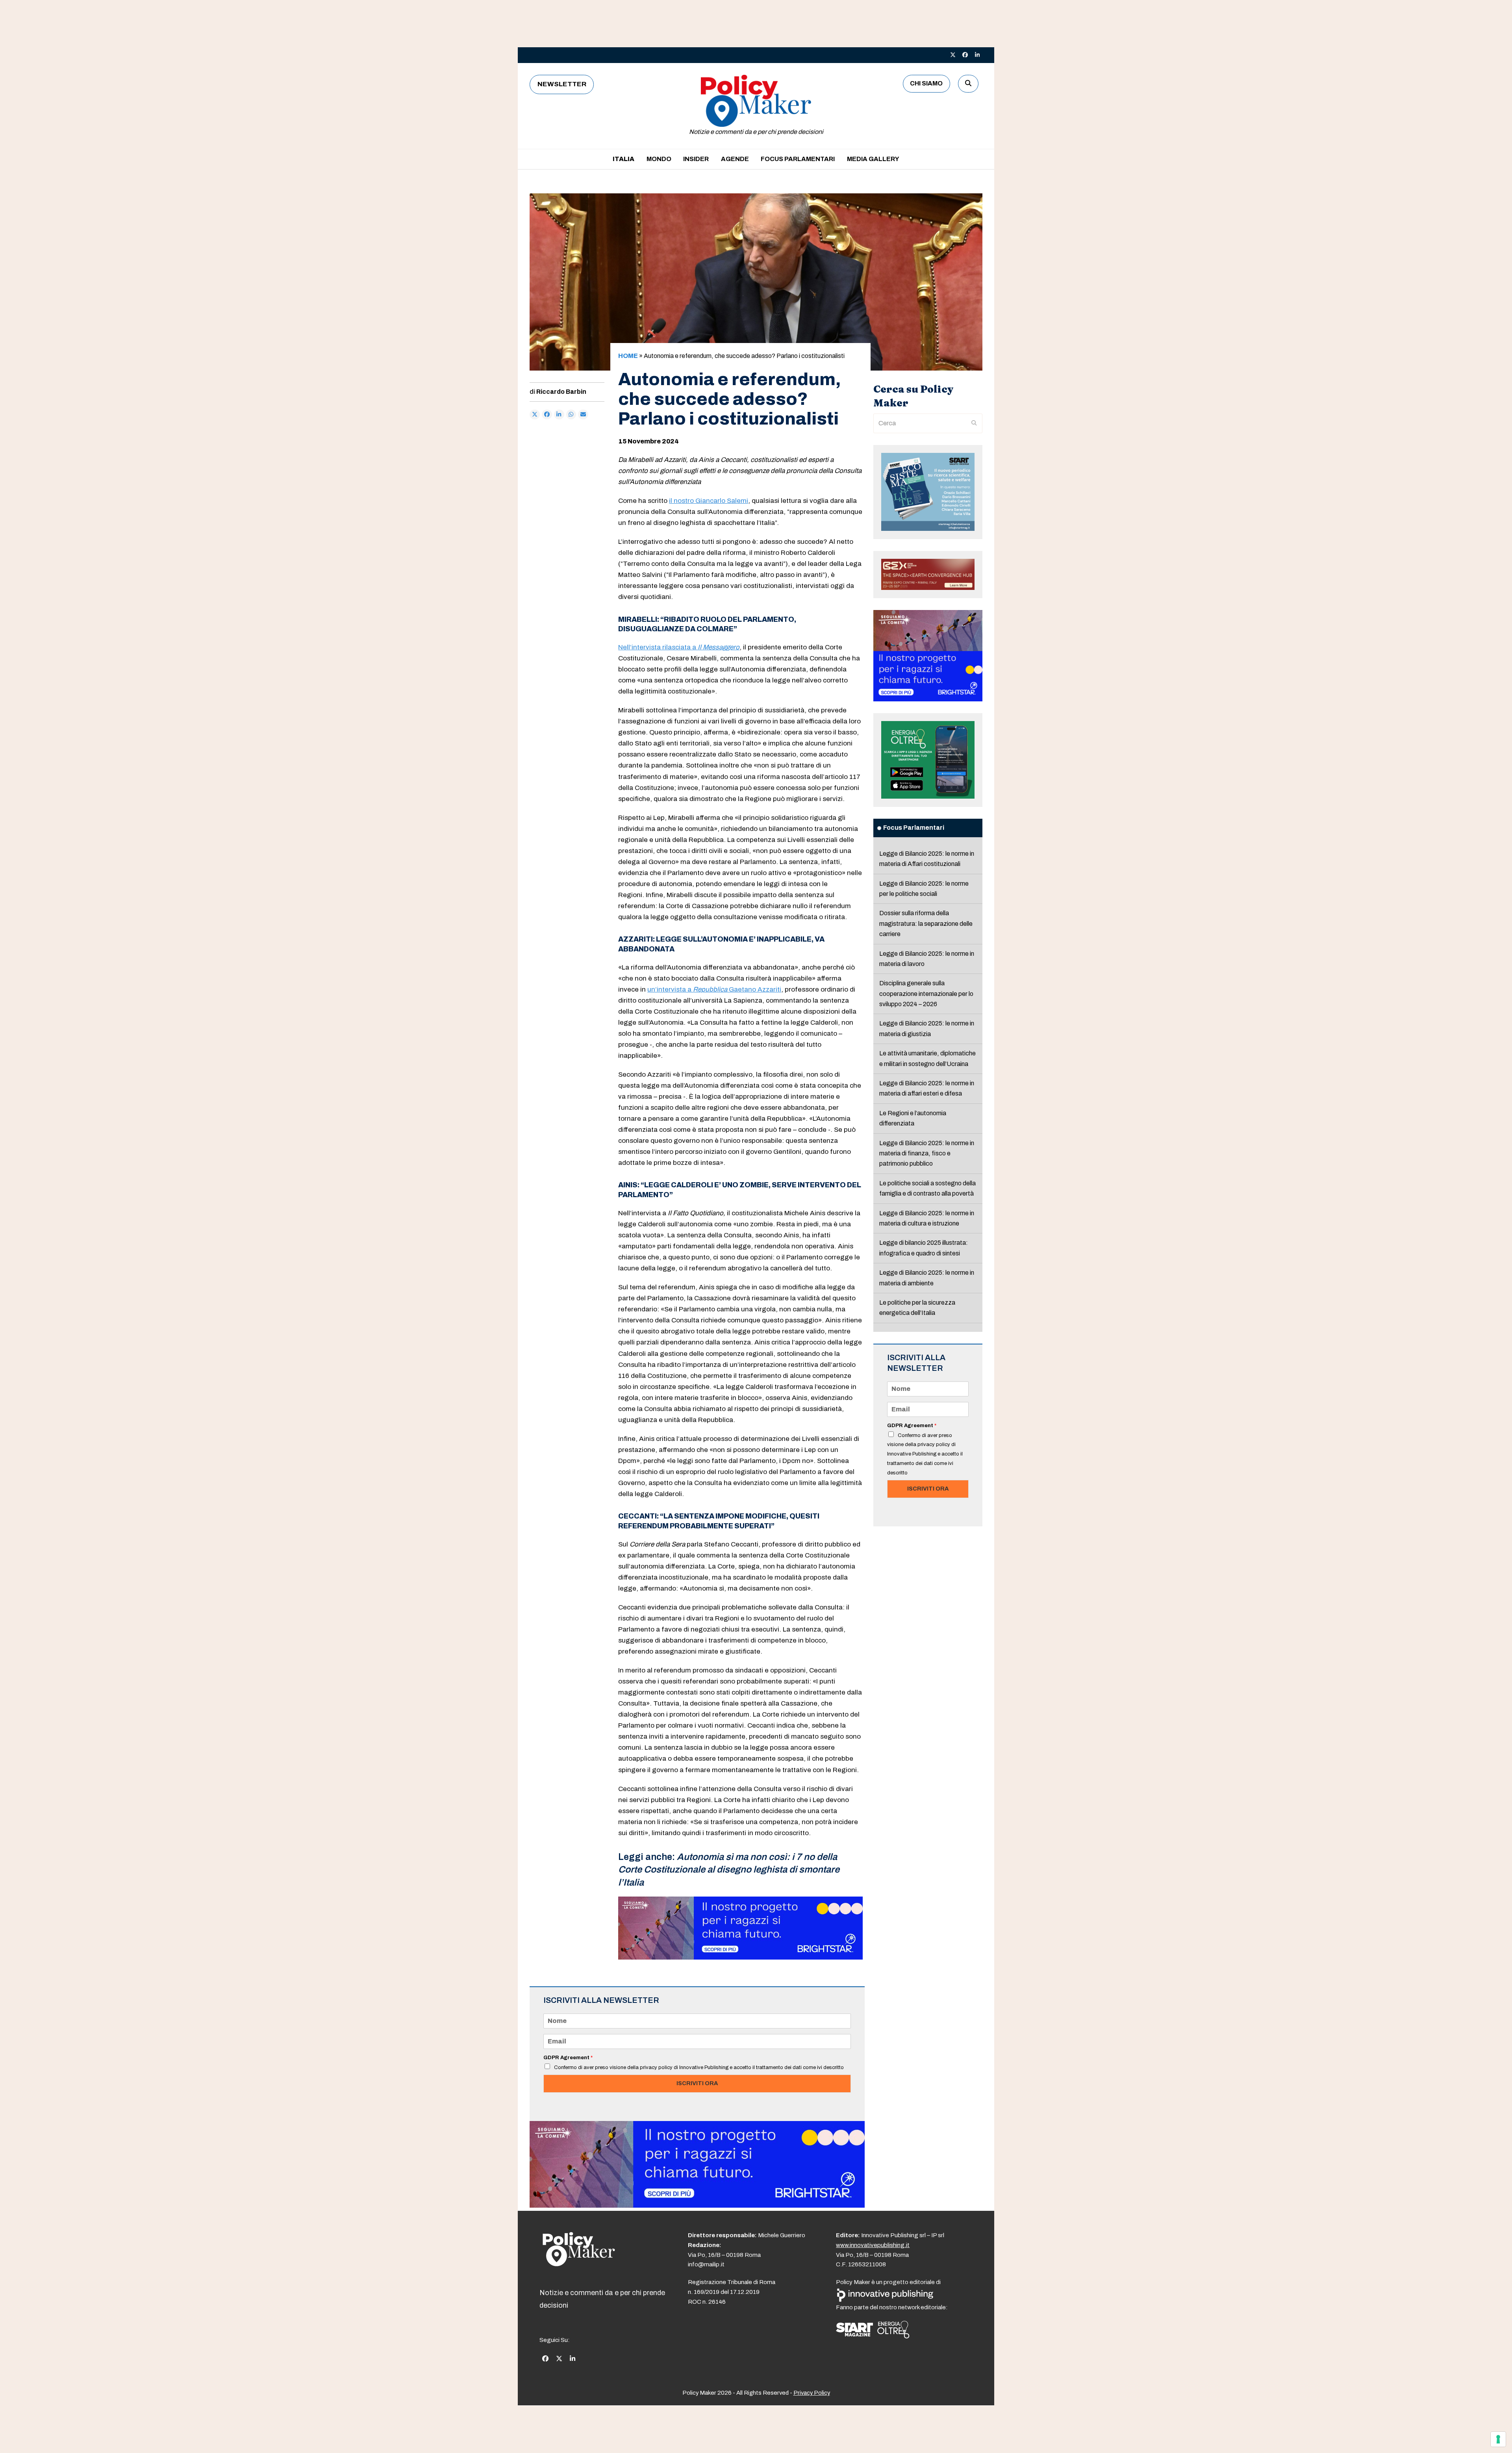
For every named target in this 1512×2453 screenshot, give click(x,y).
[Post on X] (535, 415)
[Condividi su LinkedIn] (559, 415)
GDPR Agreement (568, 2058)
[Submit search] (974, 423)
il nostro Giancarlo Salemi (709, 501)
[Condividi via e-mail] (583, 415)
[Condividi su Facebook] (547, 415)
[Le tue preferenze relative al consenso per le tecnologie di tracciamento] (1498, 2439)
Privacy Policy (812, 2393)
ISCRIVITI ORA (697, 2083)
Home (628, 356)
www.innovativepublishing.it (873, 2245)
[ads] (740, 1957)
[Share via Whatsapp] (571, 415)
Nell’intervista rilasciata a (679, 647)
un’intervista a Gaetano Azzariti (714, 989)
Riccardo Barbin (561, 392)
